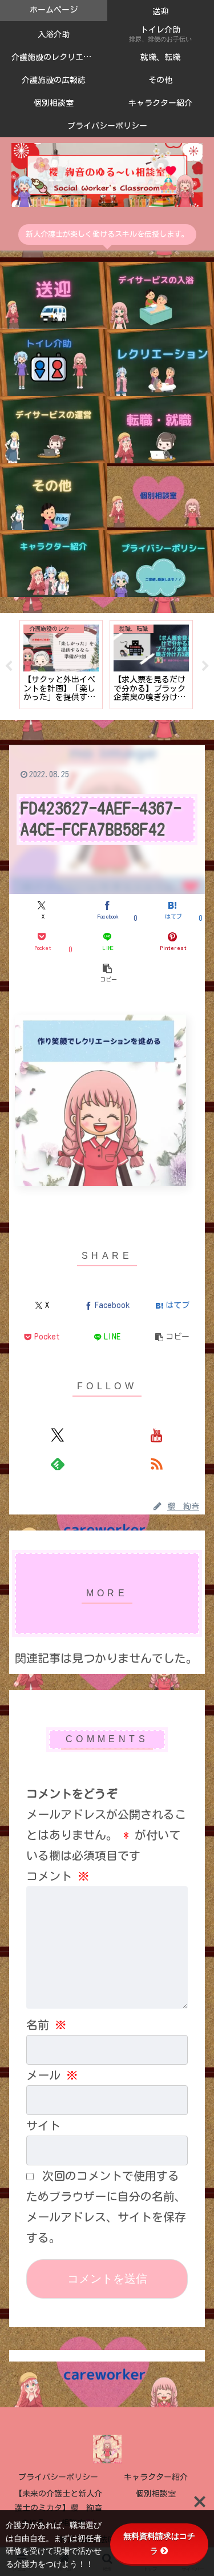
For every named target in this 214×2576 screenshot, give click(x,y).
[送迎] (54, 295)
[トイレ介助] (54, 362)
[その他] (54, 497)
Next (205, 666)
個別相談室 (156, 2494)
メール (52, 2075)
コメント (58, 1876)
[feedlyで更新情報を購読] (58, 1464)
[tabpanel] (75, 665)
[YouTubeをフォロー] (156, 1435)
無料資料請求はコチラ (159, 2543)
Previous (9, 666)
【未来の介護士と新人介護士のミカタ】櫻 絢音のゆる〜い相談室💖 (58, 2508)
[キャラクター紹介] (54, 564)
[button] (107, 973)
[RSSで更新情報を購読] (156, 1464)
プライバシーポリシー (58, 2477)
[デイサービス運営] (54, 429)
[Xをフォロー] (58, 1435)
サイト (43, 2125)
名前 (46, 2025)
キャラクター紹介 (156, 2477)
